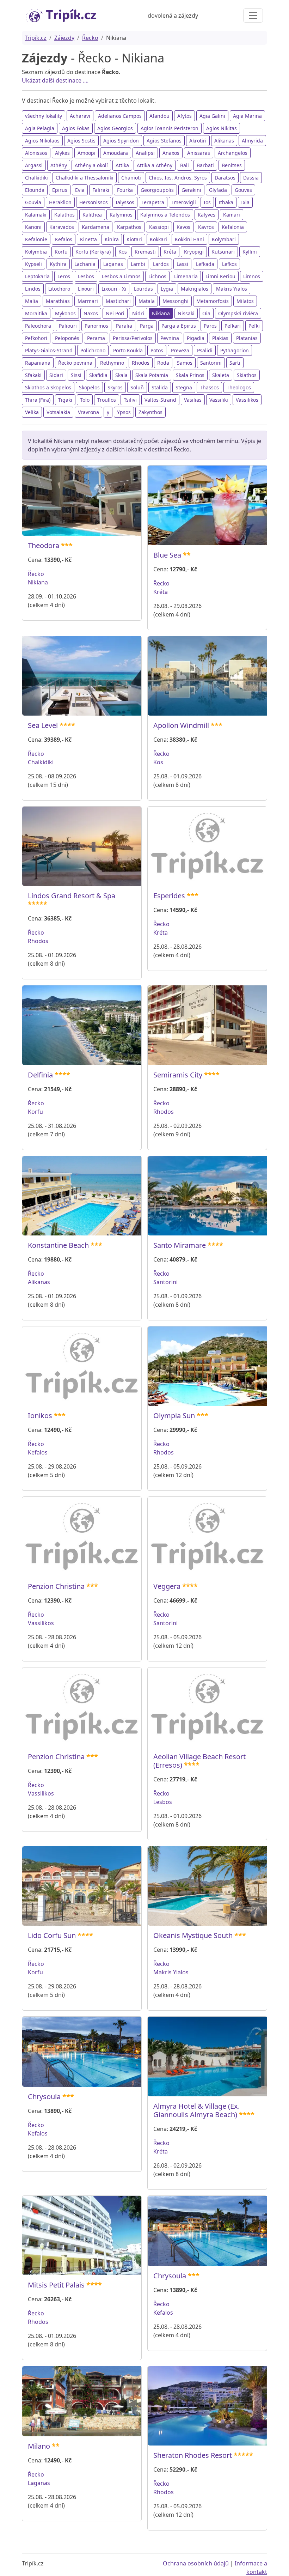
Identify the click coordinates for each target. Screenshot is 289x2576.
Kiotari (134, 239)
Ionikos (40, 1415)
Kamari (232, 215)
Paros (210, 326)
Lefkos (229, 264)
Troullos (107, 400)
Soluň (137, 387)
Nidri (138, 313)
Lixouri (86, 289)
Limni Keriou (220, 276)
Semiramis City (178, 1075)
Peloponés (67, 338)
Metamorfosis (213, 301)
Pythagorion (235, 350)
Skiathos (247, 375)
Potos (157, 350)
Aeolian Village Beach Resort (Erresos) (199, 1761)
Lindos (33, 289)
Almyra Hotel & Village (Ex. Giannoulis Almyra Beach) (196, 2110)
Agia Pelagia (40, 128)
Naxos (91, 313)
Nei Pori (115, 313)
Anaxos (171, 153)
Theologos (239, 387)
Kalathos (64, 215)
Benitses (232, 165)
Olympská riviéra (238, 313)
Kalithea (92, 215)
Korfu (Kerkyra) (93, 252)
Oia (206, 313)
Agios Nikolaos (42, 141)
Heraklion (60, 202)
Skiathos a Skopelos (48, 387)
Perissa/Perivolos (133, 338)
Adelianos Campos (120, 116)
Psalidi (205, 350)
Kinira (112, 239)
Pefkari (233, 326)
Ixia (245, 202)
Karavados (62, 227)
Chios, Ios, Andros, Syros (178, 178)
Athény (59, 165)
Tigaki (65, 400)
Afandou (159, 116)
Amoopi (87, 153)
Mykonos (65, 313)
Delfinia (40, 1075)
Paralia (124, 326)
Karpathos (129, 227)
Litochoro (59, 289)
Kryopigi (194, 252)
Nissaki (186, 313)
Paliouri (68, 326)
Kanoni (33, 227)
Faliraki (101, 190)
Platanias (247, 338)
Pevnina (170, 338)
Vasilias (193, 400)
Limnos (252, 276)
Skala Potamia (152, 375)
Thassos (209, 387)
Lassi (182, 264)
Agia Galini (212, 116)
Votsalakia (58, 412)
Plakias (220, 338)
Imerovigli (184, 202)
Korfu (61, 252)
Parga (147, 326)
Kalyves (207, 215)
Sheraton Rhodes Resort (193, 2455)
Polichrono (93, 350)
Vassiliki (219, 400)
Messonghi (176, 301)
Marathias (58, 301)
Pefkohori (36, 338)
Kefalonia (233, 227)
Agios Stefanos (164, 141)
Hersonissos (94, 202)
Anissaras (199, 153)
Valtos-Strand (160, 400)
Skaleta (221, 375)
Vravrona (88, 412)
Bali (185, 165)
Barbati (205, 165)
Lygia (167, 289)
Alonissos (36, 153)
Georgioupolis (157, 190)
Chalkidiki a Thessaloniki (85, 178)
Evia (80, 190)
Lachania (85, 264)
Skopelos (89, 387)
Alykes (62, 153)
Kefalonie (36, 239)
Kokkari (158, 239)
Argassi (34, 165)
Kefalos (64, 239)
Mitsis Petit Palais (56, 2285)
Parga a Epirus (179, 326)
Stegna (184, 387)
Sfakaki (33, 375)
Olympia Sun (174, 1415)
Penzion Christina (56, 1586)
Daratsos (225, 178)
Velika (32, 412)
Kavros (206, 227)
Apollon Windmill (181, 725)
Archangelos (233, 153)
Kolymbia (36, 252)
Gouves (243, 190)
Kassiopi (159, 227)
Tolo (85, 400)
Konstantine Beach (58, 1245)
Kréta (170, 252)
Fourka (125, 190)
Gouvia (33, 202)
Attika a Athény (155, 165)
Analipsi (145, 153)
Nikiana (161, 313)
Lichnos (157, 276)
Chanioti (131, 178)
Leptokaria (37, 276)
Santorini (211, 363)
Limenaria (186, 276)
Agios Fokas (76, 128)
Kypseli (33, 264)
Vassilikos (247, 400)
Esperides (169, 896)
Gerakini (191, 190)
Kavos (183, 227)
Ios (207, 202)
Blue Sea (167, 555)
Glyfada (218, 190)
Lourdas (143, 289)
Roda (163, 363)
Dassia (251, 178)
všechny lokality (44, 116)
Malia (32, 301)
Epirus (60, 190)
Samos (185, 363)
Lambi (138, 264)
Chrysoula (44, 2097)
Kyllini (250, 252)
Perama (96, 338)
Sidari (56, 375)
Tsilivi (130, 400)
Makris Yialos (232, 289)
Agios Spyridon (121, 141)
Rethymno (112, 363)
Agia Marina (247, 116)
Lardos (161, 264)
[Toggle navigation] (253, 16)
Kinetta (88, 239)
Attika (122, 165)
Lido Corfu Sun (52, 1935)
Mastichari (118, 301)
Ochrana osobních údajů (196, 2563)
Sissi (76, 375)
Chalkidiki (36, 178)
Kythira (58, 264)
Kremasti (145, 252)
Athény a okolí (91, 165)
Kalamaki (36, 215)
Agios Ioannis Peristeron (170, 128)
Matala (147, 301)
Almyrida (252, 141)
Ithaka (226, 202)
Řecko (90, 38)
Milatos (245, 301)
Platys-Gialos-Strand (49, 350)
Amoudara (116, 153)
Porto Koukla (128, 350)
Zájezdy (64, 38)
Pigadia (196, 338)
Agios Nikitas (222, 128)
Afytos (185, 116)
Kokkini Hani (189, 239)
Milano (39, 2446)
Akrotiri (198, 141)
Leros (64, 276)
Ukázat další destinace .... (55, 80)
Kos (123, 252)
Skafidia (98, 375)
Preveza (180, 350)
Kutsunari (223, 252)
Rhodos (141, 363)
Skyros (115, 387)
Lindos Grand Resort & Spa (72, 896)
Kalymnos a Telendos (165, 215)
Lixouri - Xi (114, 289)
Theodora (44, 545)
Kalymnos (121, 215)
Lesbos (86, 276)
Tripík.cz (36, 38)
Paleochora (38, 326)
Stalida (160, 387)
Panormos (96, 326)
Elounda (35, 190)
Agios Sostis (81, 141)
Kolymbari (224, 239)
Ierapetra (153, 202)
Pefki (254, 326)
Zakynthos (150, 412)
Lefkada (205, 264)
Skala (121, 375)
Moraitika (36, 313)
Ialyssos (125, 202)
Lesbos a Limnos (121, 276)
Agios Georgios (115, 128)
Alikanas (224, 141)
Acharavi (80, 116)
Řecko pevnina (75, 363)
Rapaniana (38, 363)
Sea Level (43, 725)
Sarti (235, 363)
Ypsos (124, 412)
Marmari (88, 301)
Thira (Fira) (38, 400)
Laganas (113, 264)
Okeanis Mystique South (193, 1935)
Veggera (167, 1586)
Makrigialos (195, 289)
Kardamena (96, 227)
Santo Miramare (180, 1245)
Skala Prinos (190, 375)
